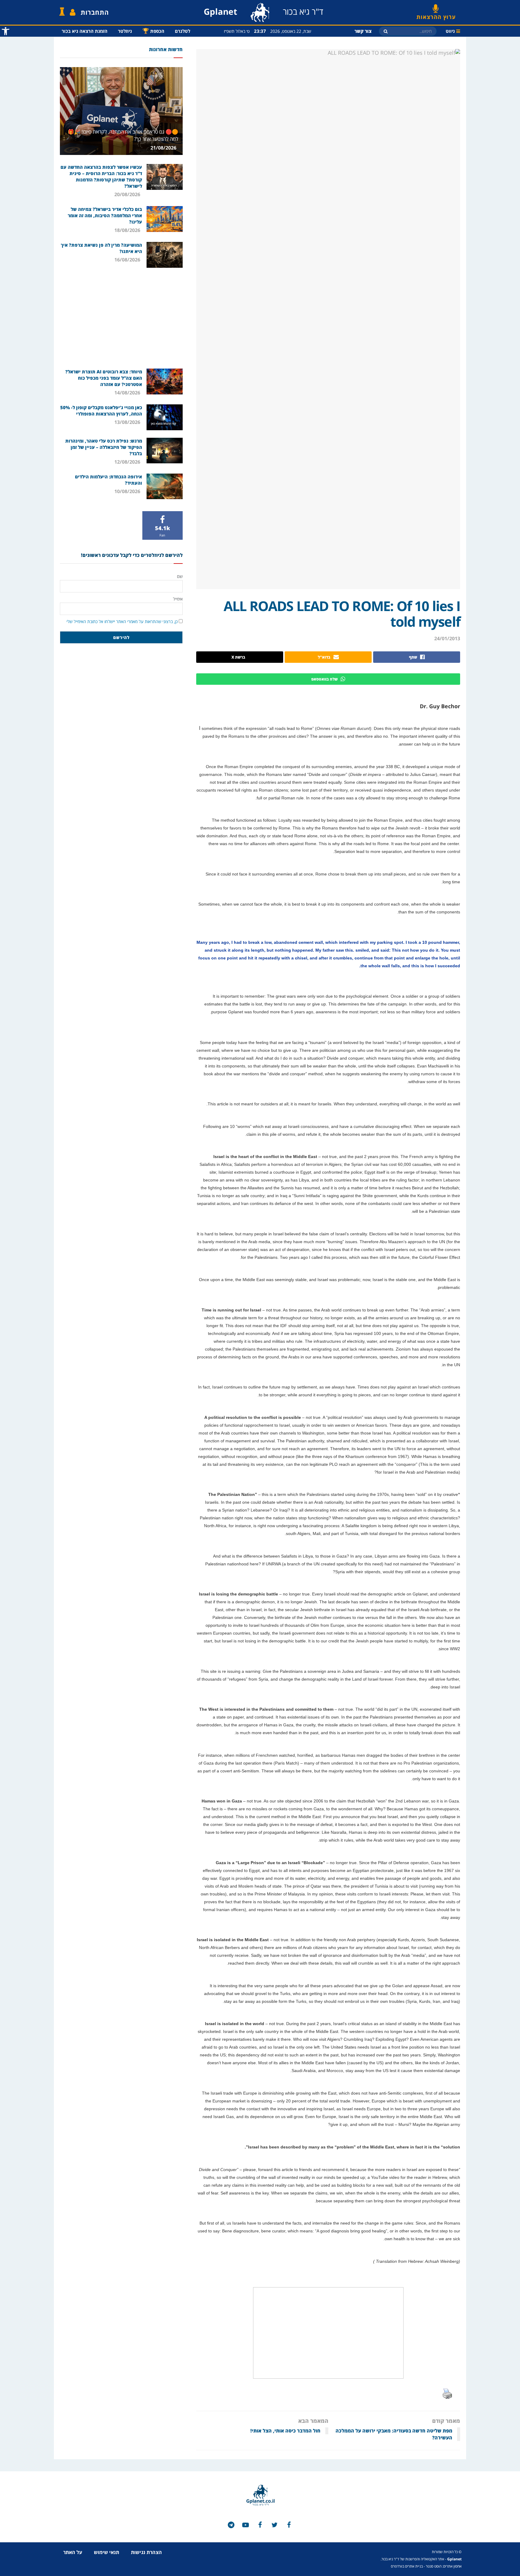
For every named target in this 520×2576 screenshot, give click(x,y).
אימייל (178, 599)
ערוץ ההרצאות (436, 15)
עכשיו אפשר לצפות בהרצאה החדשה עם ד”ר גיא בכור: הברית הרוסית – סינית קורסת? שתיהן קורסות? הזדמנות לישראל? (101, 176)
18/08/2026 (128, 230)
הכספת (153, 31)
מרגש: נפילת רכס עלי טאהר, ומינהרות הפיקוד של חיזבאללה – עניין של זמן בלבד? (104, 447)
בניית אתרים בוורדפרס (407, 2566)
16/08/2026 (128, 260)
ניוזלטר (125, 31)
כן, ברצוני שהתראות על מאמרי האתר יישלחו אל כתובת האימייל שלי (122, 621)
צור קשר (363, 31)
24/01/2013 (447, 638)
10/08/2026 (128, 491)
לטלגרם (183, 31)
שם (180, 576)
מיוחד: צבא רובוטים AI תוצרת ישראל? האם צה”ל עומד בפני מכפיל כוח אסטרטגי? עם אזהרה (104, 378)
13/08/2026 (128, 422)
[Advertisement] (121, 317)
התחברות (95, 12)
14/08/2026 (128, 393)
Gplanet (454, 2559)
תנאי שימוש (107, 2552)
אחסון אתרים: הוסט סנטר (444, 2566)
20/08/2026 (128, 194)
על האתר (73, 2552)
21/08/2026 (164, 148)
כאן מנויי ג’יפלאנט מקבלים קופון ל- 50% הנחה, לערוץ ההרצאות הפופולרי (101, 411)
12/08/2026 (128, 462)
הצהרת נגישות (146, 2552)
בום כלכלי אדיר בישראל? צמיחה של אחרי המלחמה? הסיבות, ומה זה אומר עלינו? (105, 215)
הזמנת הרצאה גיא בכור (85, 31)
